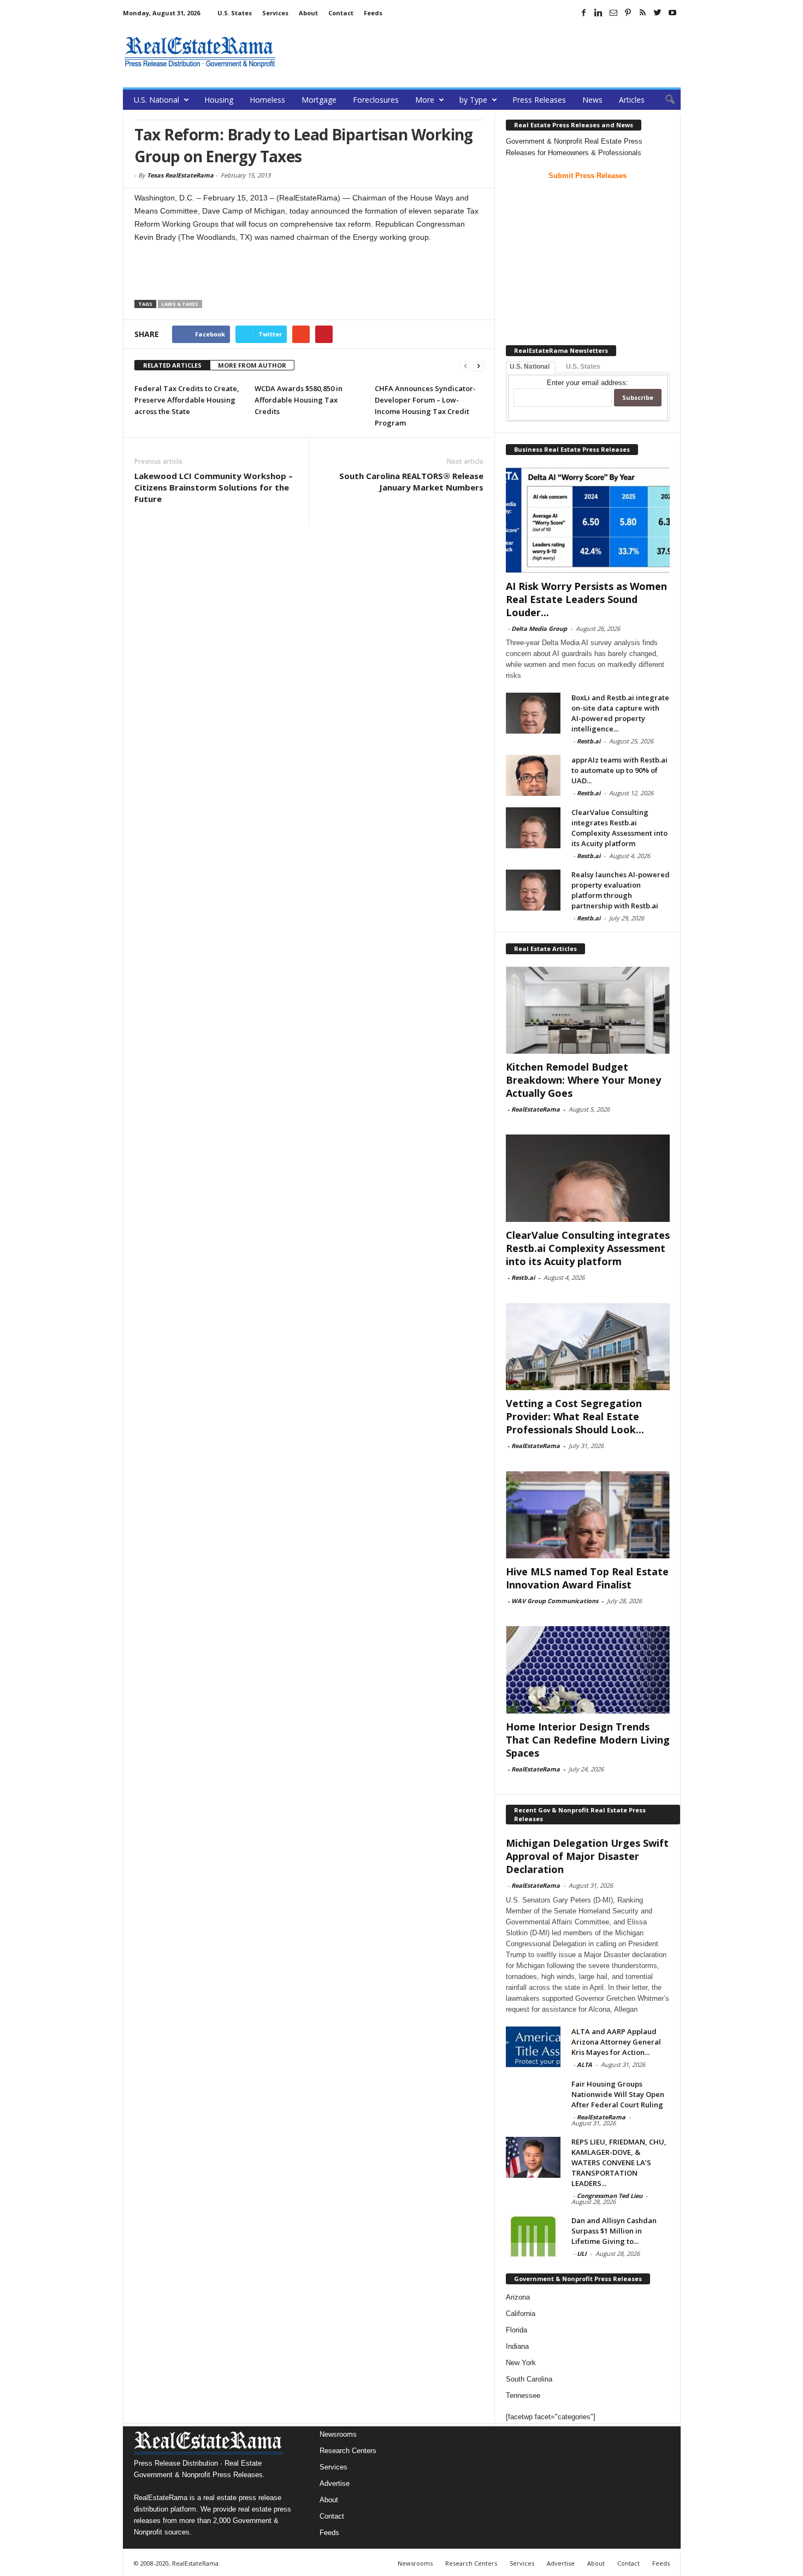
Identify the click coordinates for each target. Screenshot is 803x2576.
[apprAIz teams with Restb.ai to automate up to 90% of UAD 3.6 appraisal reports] (533, 775)
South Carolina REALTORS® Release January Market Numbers (411, 481)
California (521, 2314)
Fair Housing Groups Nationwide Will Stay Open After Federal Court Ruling (618, 2094)
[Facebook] (584, 13)
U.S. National (157, 100)
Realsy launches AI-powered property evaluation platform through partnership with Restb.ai (621, 890)
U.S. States (235, 13)
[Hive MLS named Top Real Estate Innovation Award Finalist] (588, 1515)
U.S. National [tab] (530, 367)
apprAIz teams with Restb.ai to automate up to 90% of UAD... (619, 770)
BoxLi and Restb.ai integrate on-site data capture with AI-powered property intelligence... (620, 713)
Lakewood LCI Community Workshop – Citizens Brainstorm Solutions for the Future (214, 487)
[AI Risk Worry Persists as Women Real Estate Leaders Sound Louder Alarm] (588, 520)
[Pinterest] (628, 13)
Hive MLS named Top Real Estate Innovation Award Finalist (587, 1578)
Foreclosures (376, 100)
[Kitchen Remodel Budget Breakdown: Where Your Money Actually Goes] (588, 1010)
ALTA (584, 2064)
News (592, 100)
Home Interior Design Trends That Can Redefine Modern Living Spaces (588, 1740)
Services (275, 13)
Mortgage (319, 100)
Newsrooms (338, 2434)
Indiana (517, 2346)
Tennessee (523, 2395)
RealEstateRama (536, 1109)
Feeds (373, 13)
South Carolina (529, 2379)
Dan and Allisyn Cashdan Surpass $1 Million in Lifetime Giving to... (614, 2231)
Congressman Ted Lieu (610, 2196)
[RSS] (643, 13)
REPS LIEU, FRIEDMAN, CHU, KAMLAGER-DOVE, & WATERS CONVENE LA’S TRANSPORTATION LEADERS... (619, 2163)
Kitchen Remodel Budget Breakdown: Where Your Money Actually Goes (583, 1080)
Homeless (267, 100)
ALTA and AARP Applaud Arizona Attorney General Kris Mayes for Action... (616, 2042)
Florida (516, 2330)
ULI (582, 2253)
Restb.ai (589, 741)
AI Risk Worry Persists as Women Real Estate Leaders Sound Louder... (586, 599)
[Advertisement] (482, 52)
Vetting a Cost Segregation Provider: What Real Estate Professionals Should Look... (575, 1416)
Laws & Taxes (180, 304)
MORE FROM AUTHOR (252, 365)
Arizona (518, 2297)
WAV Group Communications (555, 1601)
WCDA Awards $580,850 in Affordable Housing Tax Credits (299, 400)
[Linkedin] (599, 13)
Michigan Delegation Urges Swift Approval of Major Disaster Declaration (587, 1856)
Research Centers (348, 2451)
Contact (341, 13)
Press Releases (539, 100)
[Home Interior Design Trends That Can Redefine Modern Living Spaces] (588, 1670)
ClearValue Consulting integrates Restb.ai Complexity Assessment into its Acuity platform (619, 828)
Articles (632, 100)
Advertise (335, 2483)
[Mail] (613, 13)
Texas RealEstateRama (180, 175)
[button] (664, 100)
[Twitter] (658, 13)
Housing (219, 100)
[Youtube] (672, 13)
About (308, 13)
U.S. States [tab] (583, 367)
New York (521, 2363)
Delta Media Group (539, 628)
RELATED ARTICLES (172, 365)
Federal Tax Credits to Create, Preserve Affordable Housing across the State (187, 400)
